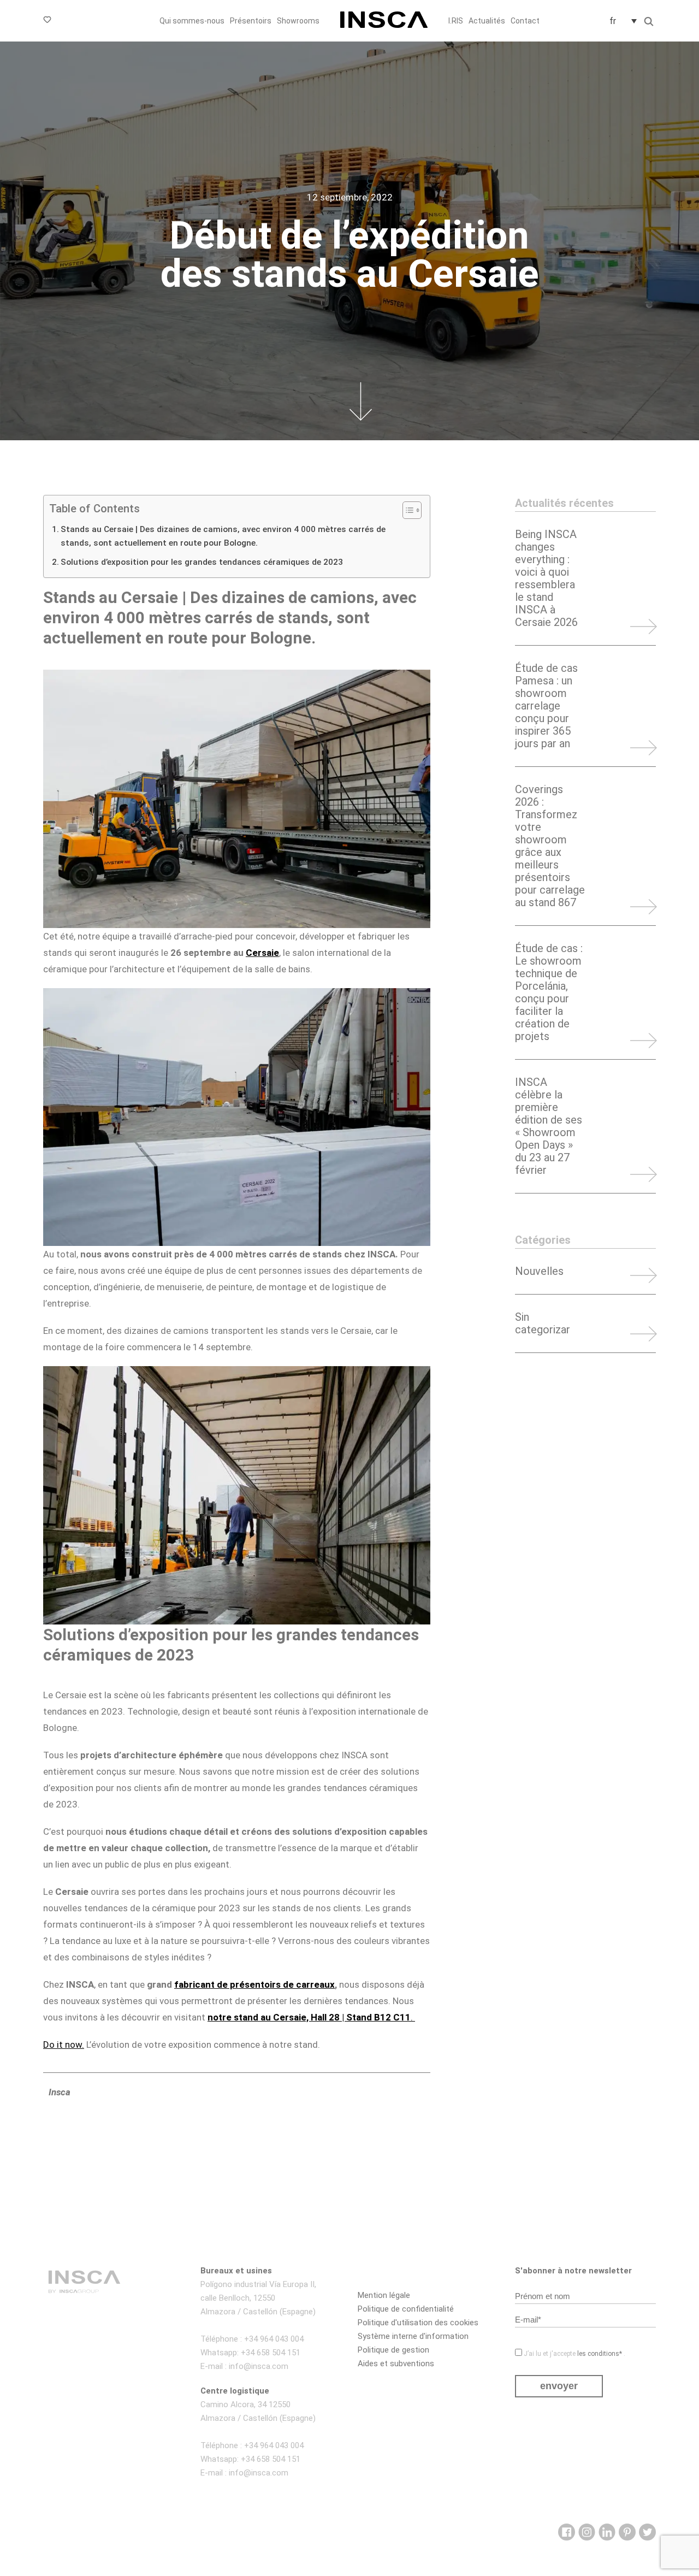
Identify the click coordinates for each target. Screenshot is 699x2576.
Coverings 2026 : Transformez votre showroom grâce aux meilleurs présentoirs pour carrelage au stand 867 (550, 846)
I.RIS (456, 21)
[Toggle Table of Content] (407, 510)
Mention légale (384, 2295)
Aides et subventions (396, 2364)
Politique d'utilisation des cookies (418, 2323)
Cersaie (262, 953)
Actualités (487, 21)
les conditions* (600, 2354)
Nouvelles (539, 1271)
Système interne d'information (413, 2336)
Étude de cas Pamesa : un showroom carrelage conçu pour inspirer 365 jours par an (546, 706)
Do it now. (64, 2045)
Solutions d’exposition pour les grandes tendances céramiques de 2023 (202, 562)
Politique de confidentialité (406, 2309)
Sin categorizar (543, 1324)
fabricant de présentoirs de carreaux (254, 1984)
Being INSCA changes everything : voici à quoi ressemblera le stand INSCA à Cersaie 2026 (546, 578)
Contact (525, 21)
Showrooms (298, 21)
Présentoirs (251, 21)
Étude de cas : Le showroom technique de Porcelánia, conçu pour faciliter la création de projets (549, 992)
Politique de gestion (393, 2350)
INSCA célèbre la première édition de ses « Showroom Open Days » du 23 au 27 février (549, 1126)
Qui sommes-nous (192, 21)
